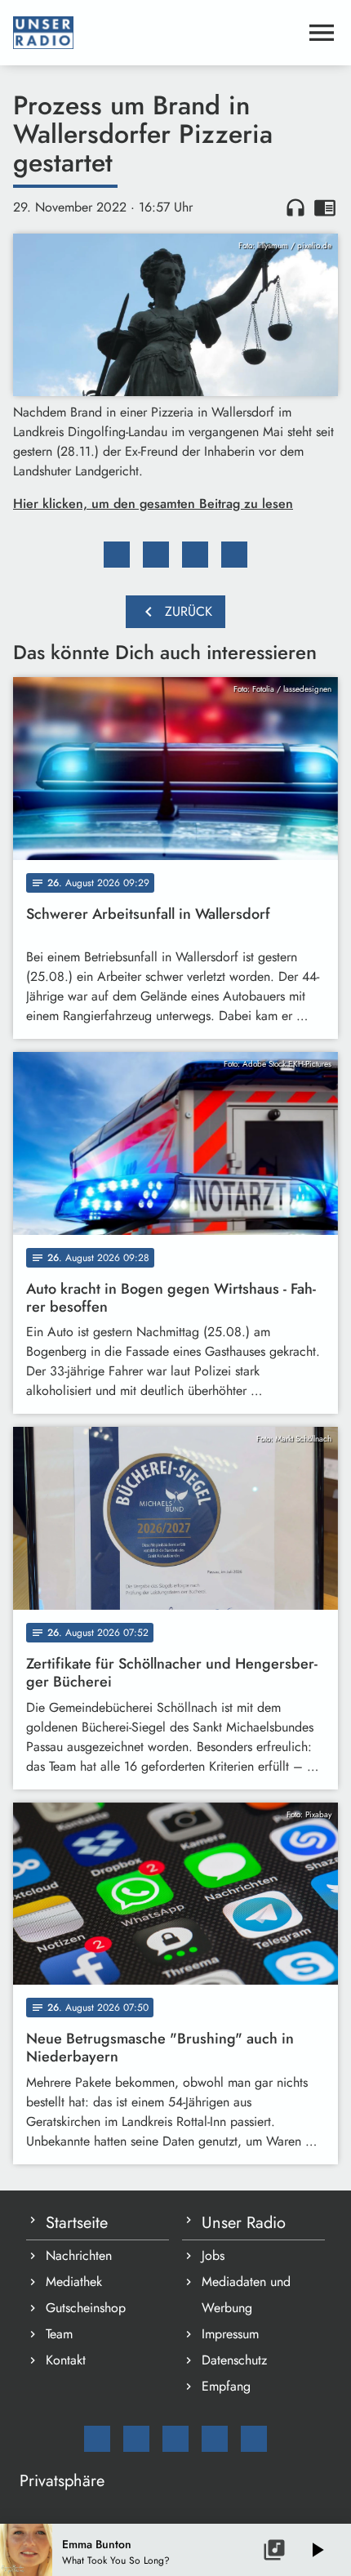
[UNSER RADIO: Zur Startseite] (156, 33)
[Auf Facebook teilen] (117, 555)
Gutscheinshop (86, 2308)
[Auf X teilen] (156, 555)
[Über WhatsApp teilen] (195, 555)
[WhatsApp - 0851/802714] (254, 2439)
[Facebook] (136, 2439)
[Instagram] (175, 2439)
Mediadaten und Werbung (246, 2295)
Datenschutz (234, 2360)
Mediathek (74, 2282)
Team (59, 2334)
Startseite (77, 2223)
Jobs (213, 2255)
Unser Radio (244, 2223)
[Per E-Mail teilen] (234, 555)
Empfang (226, 2386)
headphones (295, 207)
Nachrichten (79, 2255)
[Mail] (97, 2439)
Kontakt (66, 2360)
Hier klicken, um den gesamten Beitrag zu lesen (153, 504)
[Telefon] (215, 2439)
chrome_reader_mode (325, 207)
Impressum (230, 2334)
